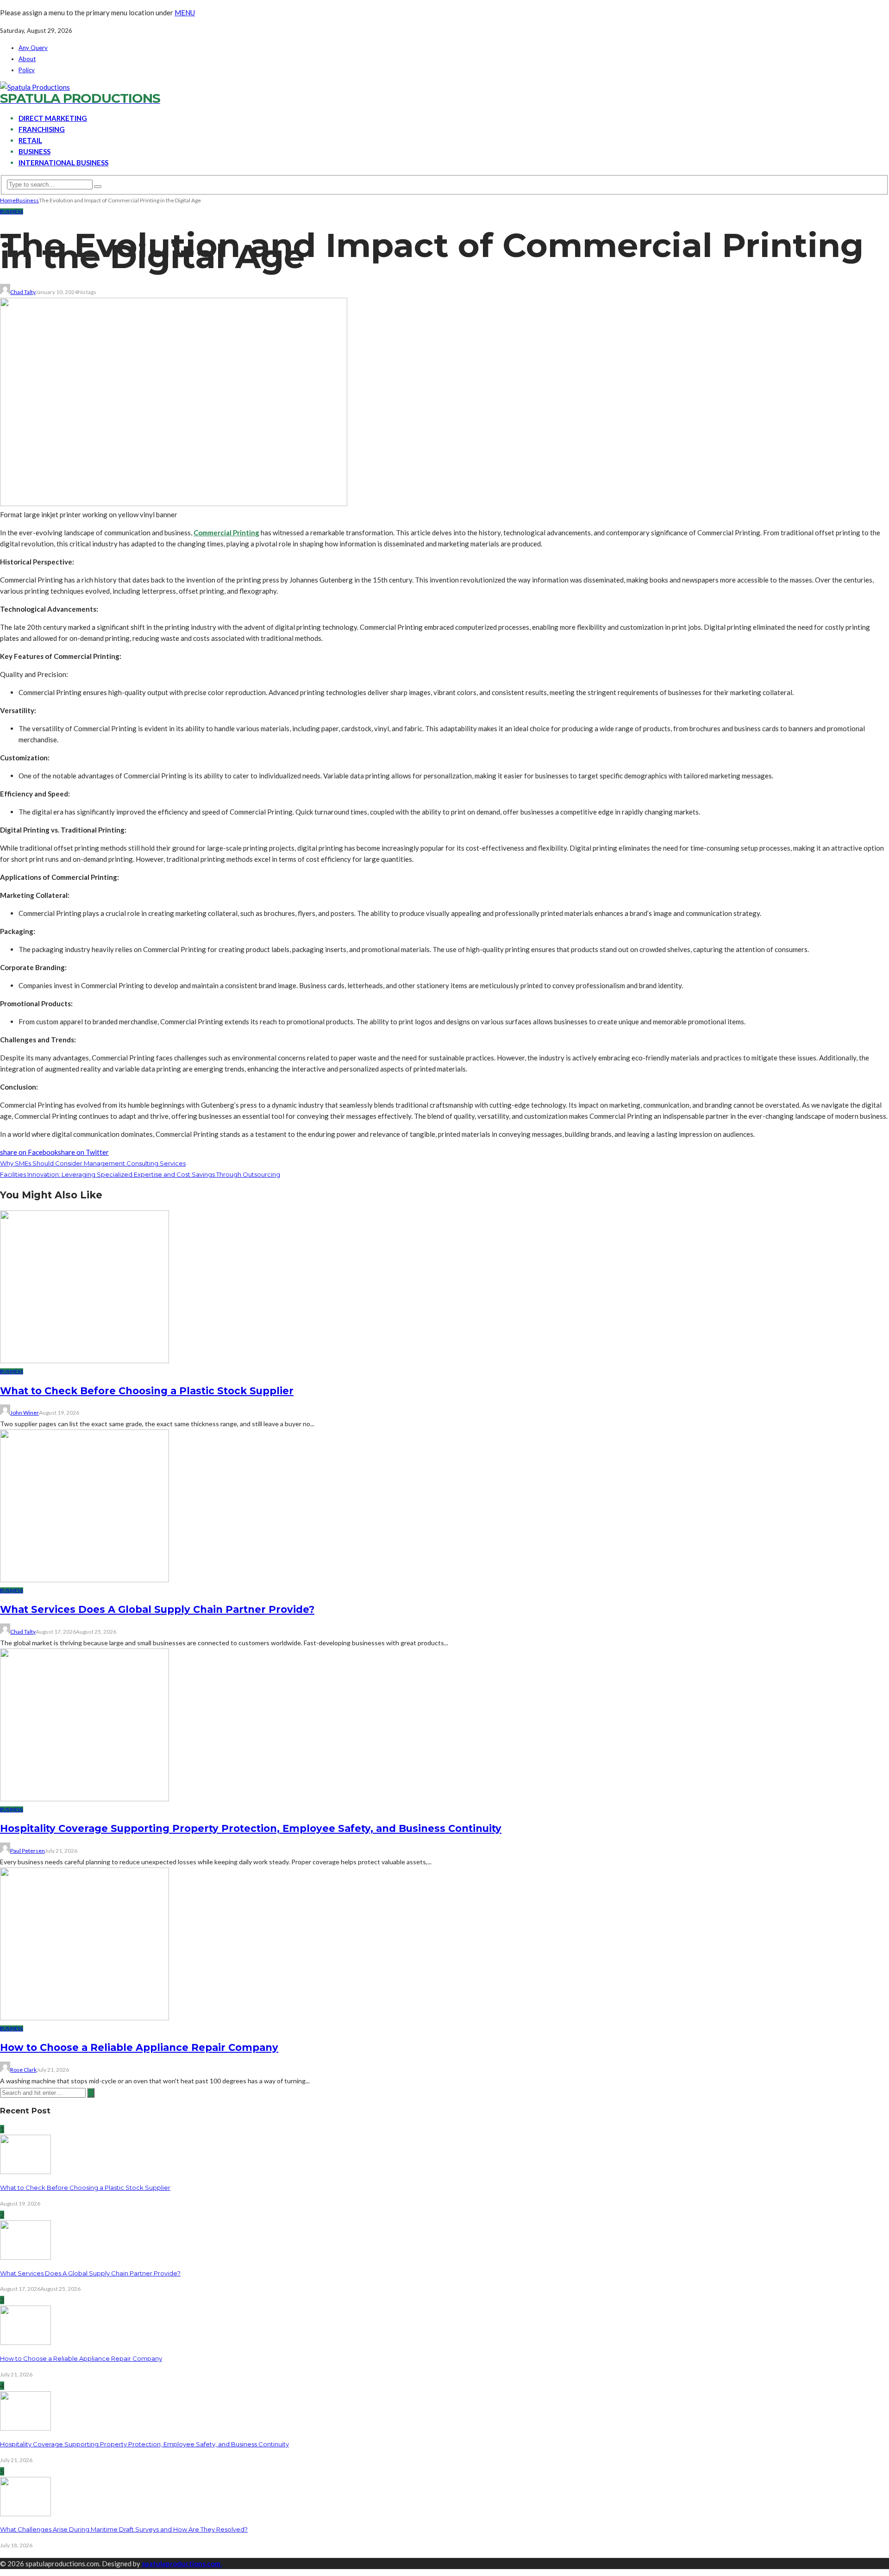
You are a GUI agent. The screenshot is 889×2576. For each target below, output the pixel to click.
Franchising (42, 129)
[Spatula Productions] (35, 87)
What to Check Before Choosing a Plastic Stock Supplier (147, 1391)
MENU (185, 13)
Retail (30, 140)
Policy (27, 70)
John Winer (25, 1413)
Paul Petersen (28, 1851)
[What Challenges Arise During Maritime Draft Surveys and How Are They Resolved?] (25, 2513)
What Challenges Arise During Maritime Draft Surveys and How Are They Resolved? (124, 2529)
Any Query (33, 48)
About (27, 59)
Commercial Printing (226, 533)
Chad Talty (23, 292)
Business (34, 151)
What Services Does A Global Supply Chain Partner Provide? (157, 1609)
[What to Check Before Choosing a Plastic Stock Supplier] (85, 1360)
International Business (63, 163)
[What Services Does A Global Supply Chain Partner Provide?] (85, 1579)
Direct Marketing (53, 118)
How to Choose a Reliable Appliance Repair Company (139, 2047)
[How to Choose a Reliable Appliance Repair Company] (85, 2018)
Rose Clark (23, 2070)
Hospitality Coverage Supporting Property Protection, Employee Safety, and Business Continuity (251, 1828)
